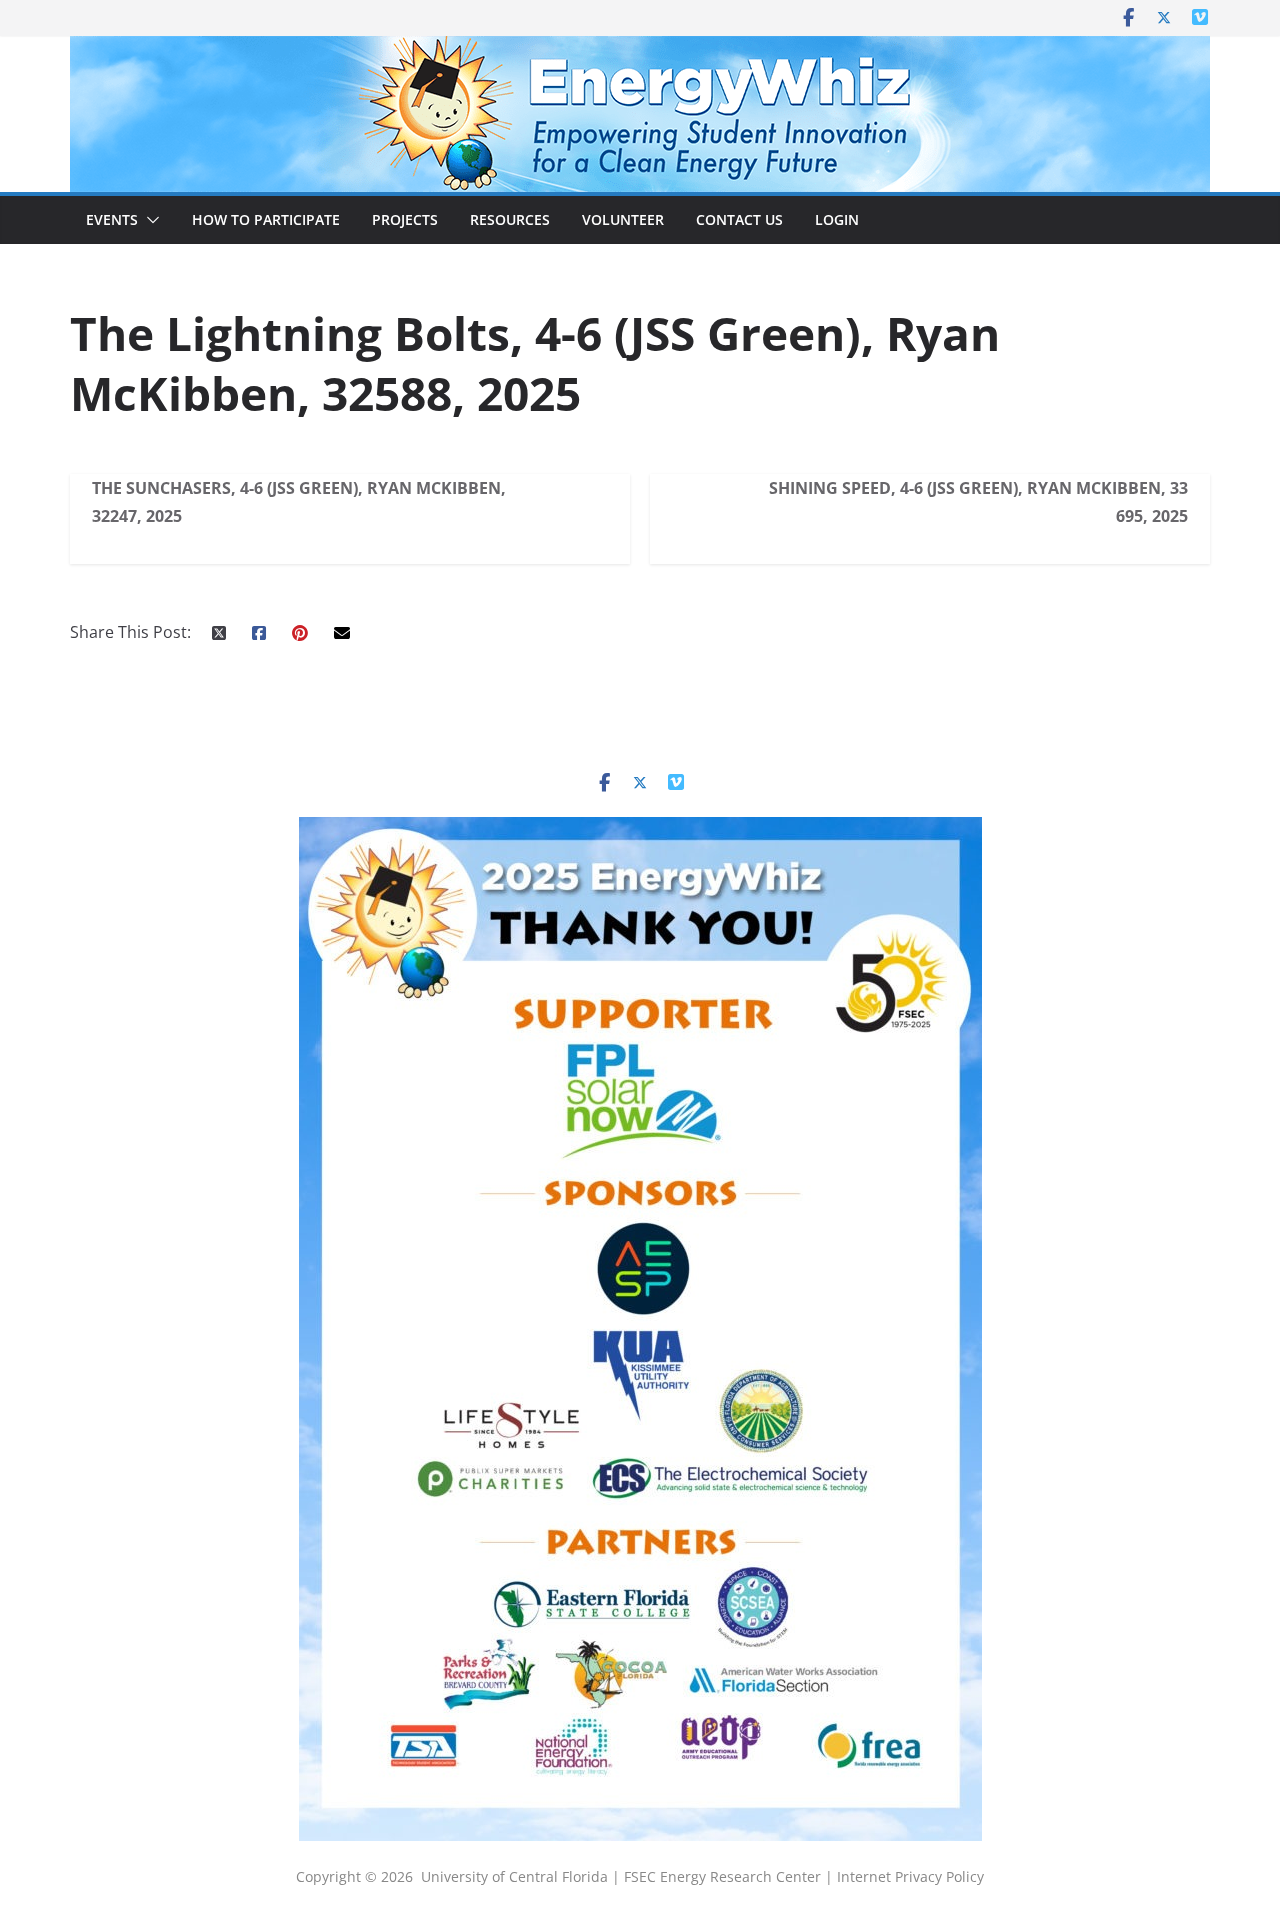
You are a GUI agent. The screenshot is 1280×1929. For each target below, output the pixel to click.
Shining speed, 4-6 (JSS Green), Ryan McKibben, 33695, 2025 (978, 502)
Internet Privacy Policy (910, 1876)
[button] (149, 220)
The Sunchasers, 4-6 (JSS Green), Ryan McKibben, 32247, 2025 (299, 502)
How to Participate (266, 219)
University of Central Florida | (522, 1876)
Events (112, 219)
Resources (510, 219)
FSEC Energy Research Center (724, 1876)
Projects (405, 219)
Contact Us (739, 219)
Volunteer (623, 219)
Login (837, 219)
